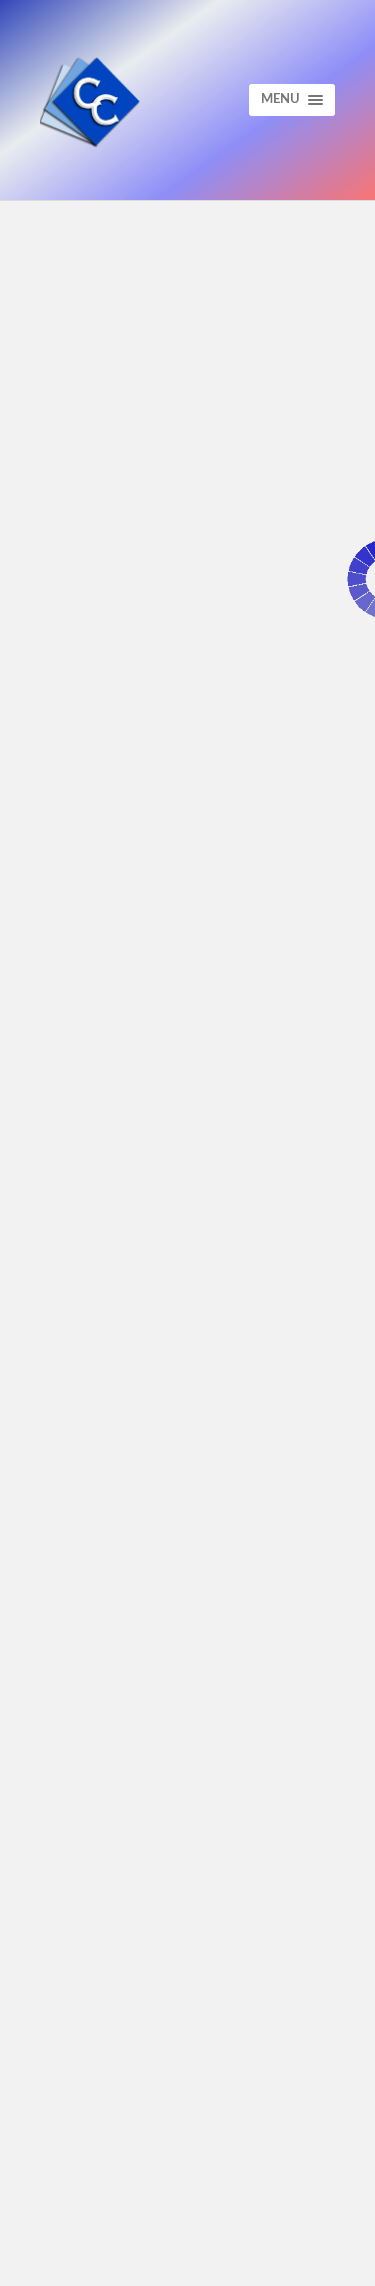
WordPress (257, 2254)
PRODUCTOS (106, 1986)
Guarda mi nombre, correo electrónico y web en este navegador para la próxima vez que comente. (184, 1523)
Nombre (82, 1216)
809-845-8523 (114, 1747)
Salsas (62, 539)
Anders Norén (186, 2270)
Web (60, 1408)
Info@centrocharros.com (154, 1762)
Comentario (100, 987)
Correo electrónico (134, 1317)
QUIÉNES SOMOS (119, 1960)
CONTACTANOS (114, 2012)
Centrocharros (119, 2254)
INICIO (86, 1934)
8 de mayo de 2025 (90, 509)
